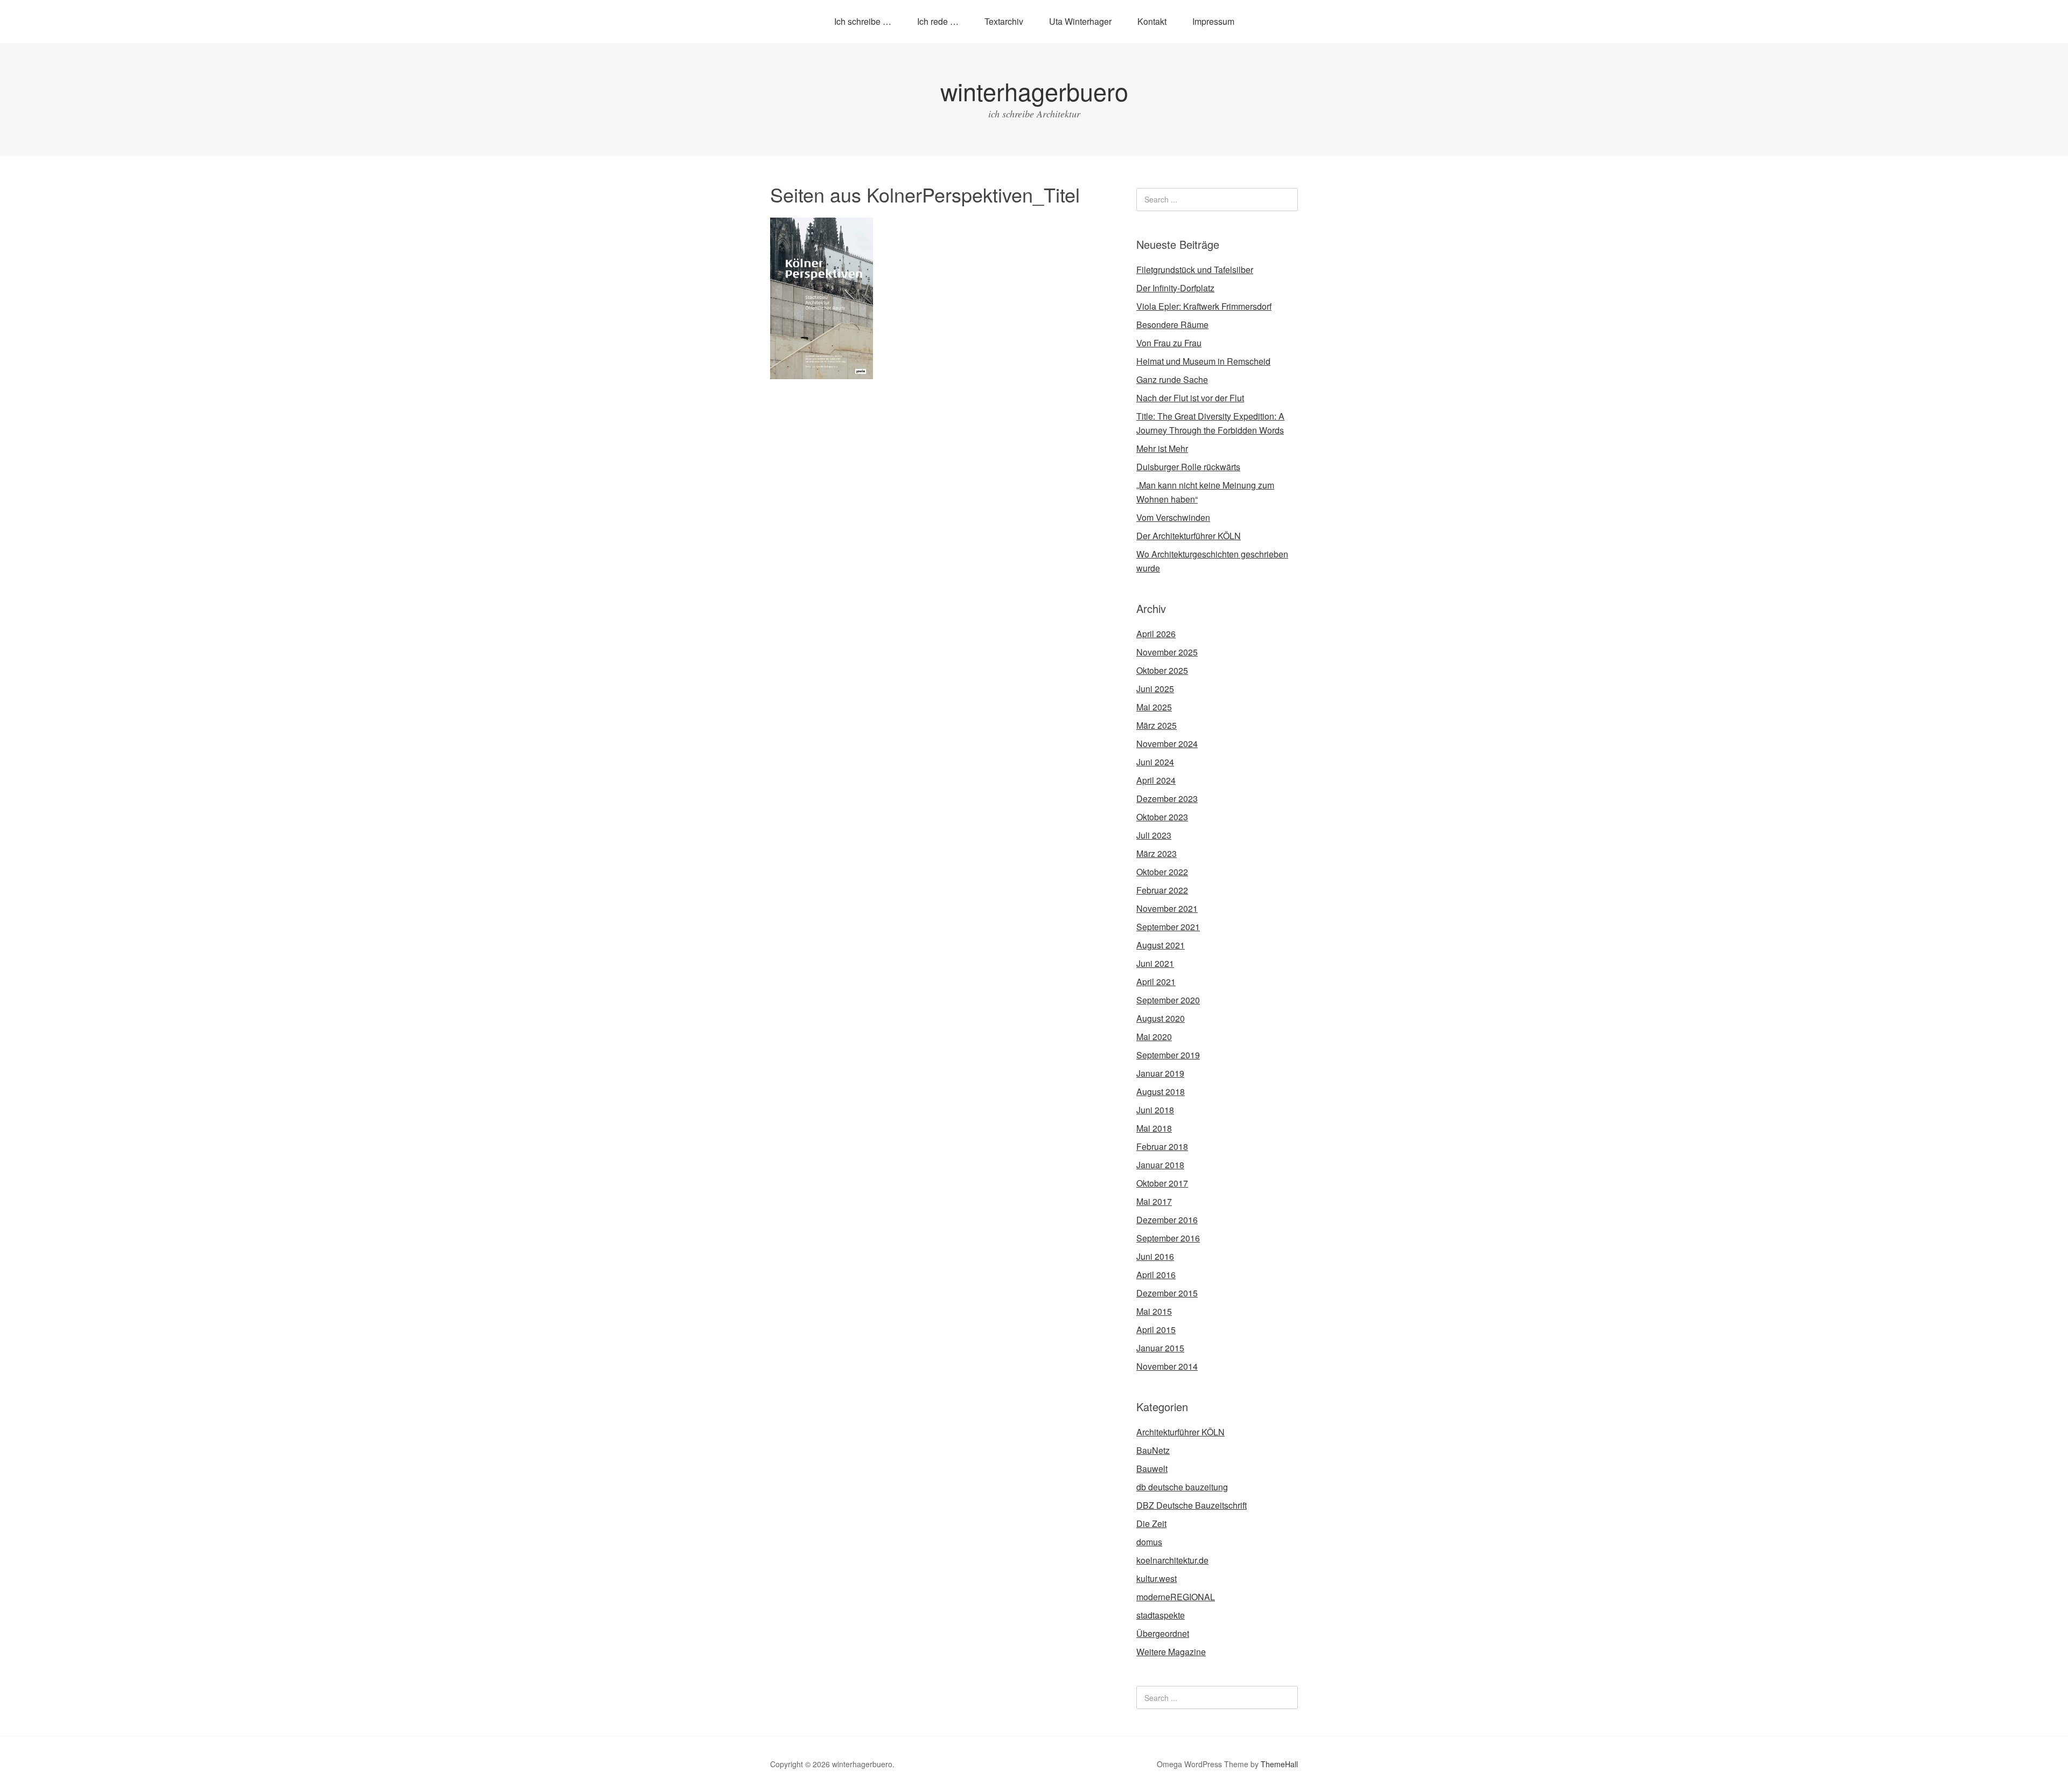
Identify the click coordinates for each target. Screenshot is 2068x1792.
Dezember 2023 (1167, 799)
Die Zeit (1151, 1523)
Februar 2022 (1162, 890)
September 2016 (1168, 1238)
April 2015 (1156, 1330)
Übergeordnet (1163, 1633)
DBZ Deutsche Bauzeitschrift (1192, 1505)
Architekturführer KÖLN (1180, 1432)
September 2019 (1168, 1055)
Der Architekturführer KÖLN (1189, 536)
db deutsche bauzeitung (1182, 1487)
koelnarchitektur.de (1172, 1560)
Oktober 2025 (1162, 670)
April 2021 (1156, 982)
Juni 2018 (1155, 1110)
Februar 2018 (1162, 1146)
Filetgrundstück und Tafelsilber (1195, 270)
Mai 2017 (1154, 1201)
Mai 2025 (1154, 707)
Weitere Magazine (1171, 1652)
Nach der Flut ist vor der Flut (1190, 398)
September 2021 (1168, 927)
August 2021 (1161, 945)
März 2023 (1157, 853)
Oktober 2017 (1162, 1183)
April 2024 (1156, 780)
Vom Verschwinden (1173, 517)
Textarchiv (1004, 21)
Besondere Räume (1172, 325)
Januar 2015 (1160, 1348)
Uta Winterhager (1080, 21)
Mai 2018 (1154, 1128)
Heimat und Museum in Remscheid (1203, 361)
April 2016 (1156, 1275)
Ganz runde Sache (1172, 379)
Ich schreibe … (863, 21)
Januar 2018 (1160, 1165)
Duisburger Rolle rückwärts (1188, 467)
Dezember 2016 (1167, 1220)
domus (1149, 1542)
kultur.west (1157, 1578)
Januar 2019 (1160, 1073)
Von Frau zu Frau (1169, 343)
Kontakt (1152, 21)
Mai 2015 (1154, 1311)
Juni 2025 (1155, 689)
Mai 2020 (1154, 1037)
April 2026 (1156, 634)
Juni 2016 (1155, 1256)
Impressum (1213, 21)
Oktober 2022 (1162, 872)
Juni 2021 (1155, 963)
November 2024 (1167, 744)
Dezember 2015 (1167, 1293)
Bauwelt (1152, 1469)
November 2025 (1167, 652)
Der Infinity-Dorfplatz (1175, 288)
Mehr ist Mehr (1162, 448)
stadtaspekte (1161, 1615)
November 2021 (1167, 908)
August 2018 (1161, 1092)
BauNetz (1153, 1450)
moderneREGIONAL (1176, 1597)
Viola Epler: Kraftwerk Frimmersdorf (1204, 306)
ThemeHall (1279, 1764)
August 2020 (1161, 1018)
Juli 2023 (1154, 835)
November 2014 (1167, 1366)
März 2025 (1157, 725)
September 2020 (1168, 1000)
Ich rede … (938, 21)
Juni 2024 (1155, 762)
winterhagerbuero (1034, 91)
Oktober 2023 (1162, 817)
